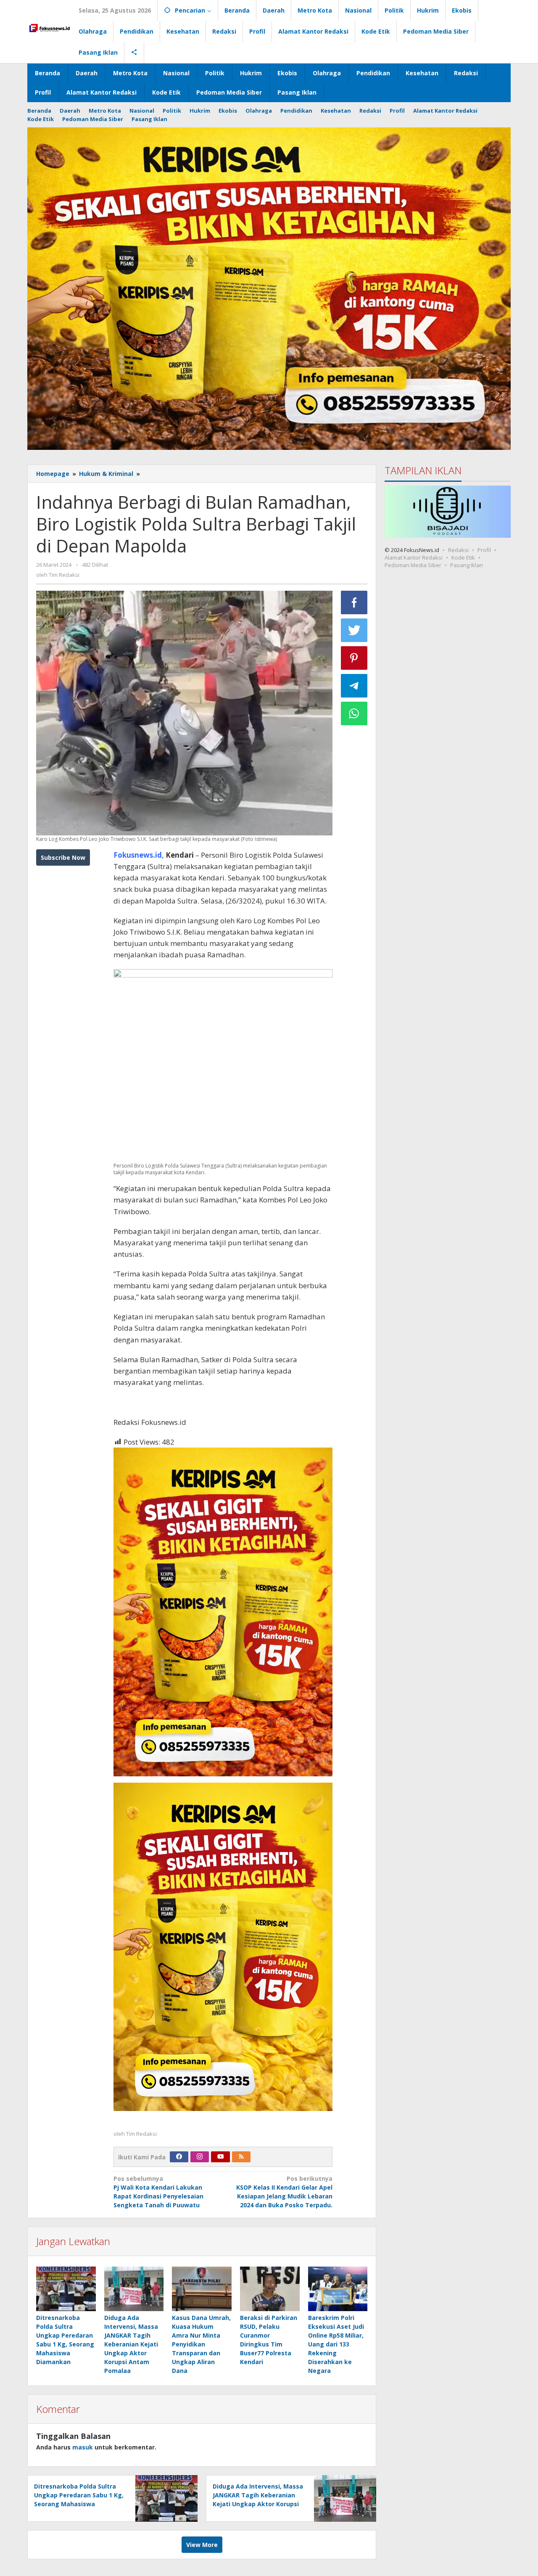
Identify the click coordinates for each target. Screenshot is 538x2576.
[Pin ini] (354, 658)
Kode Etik (463, 557)
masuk (83, 2447)
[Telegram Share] (354, 686)
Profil (484, 550)
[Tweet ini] (354, 630)
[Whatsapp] (354, 713)
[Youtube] (221, 2157)
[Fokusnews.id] (50, 27)
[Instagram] (200, 2157)
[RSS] (241, 2157)
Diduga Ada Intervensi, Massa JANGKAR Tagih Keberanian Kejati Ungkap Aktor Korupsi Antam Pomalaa (131, 2344)
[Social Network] (134, 53)
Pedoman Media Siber (413, 565)
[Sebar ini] (354, 602)
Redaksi (458, 550)
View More (202, 2545)
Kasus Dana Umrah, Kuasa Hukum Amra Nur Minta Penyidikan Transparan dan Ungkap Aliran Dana (201, 2344)
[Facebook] (179, 2157)
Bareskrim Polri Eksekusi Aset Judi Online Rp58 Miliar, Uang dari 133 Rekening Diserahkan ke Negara (336, 2344)
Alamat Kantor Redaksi (414, 557)
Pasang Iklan (467, 565)
